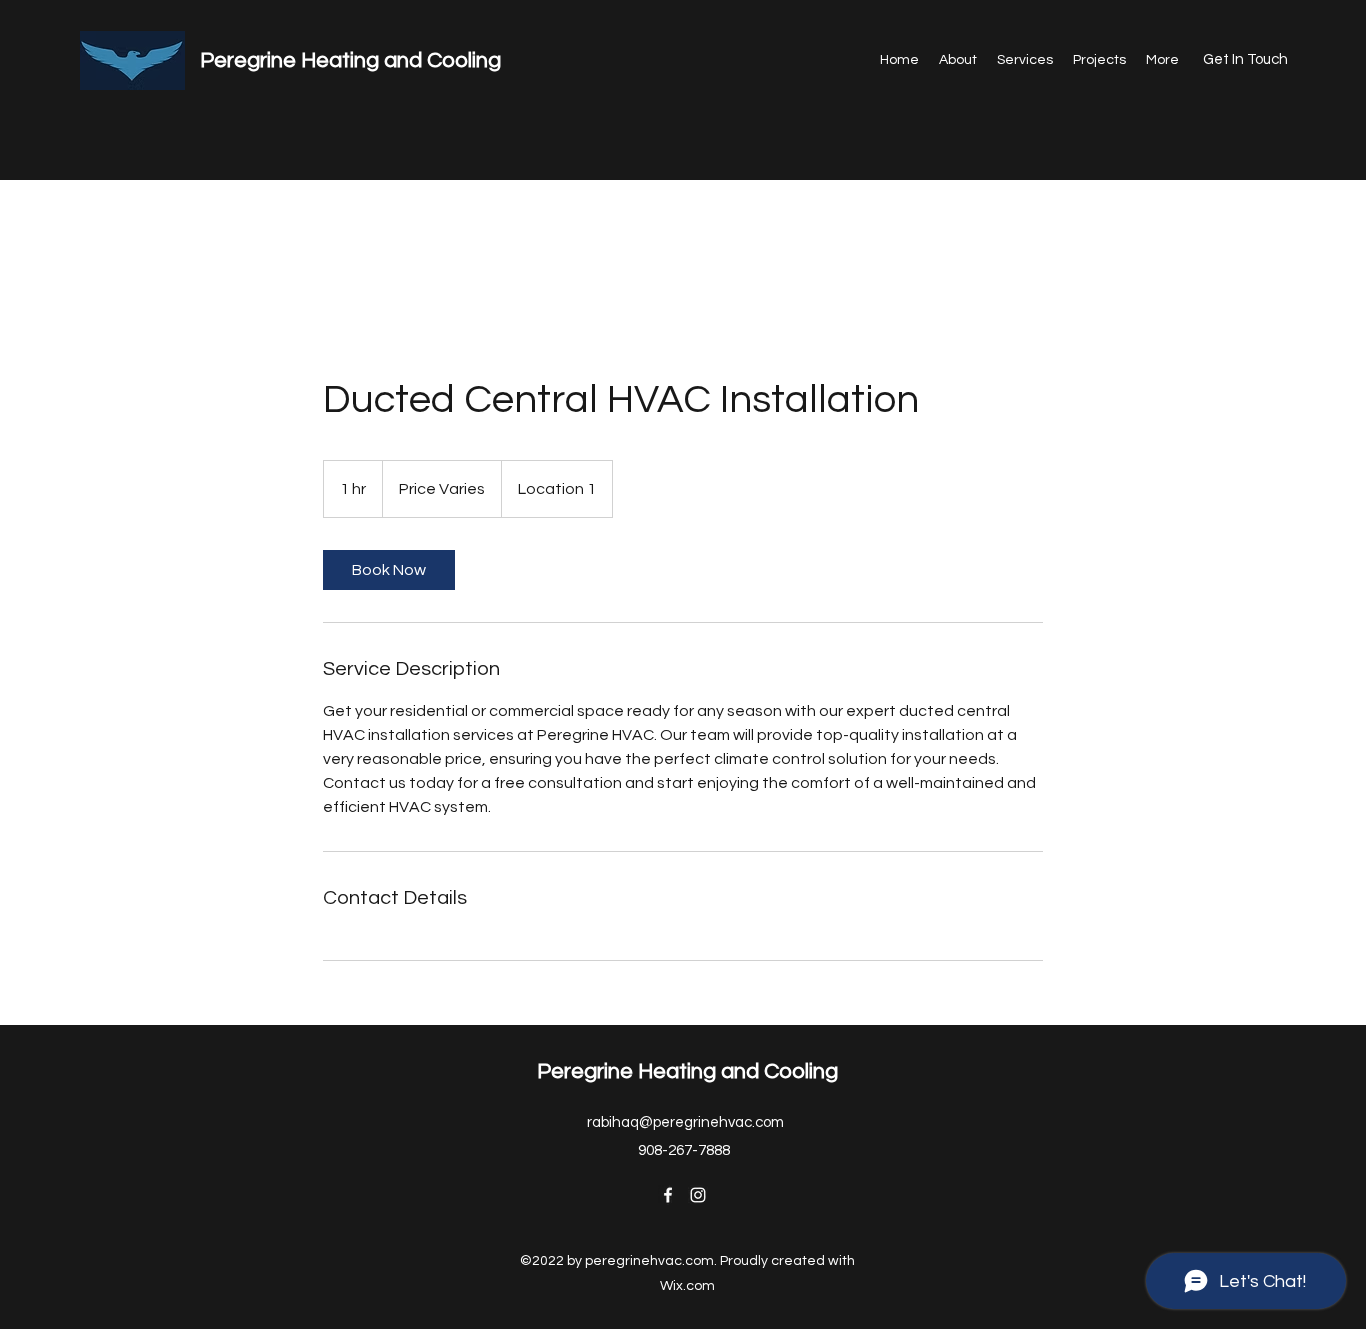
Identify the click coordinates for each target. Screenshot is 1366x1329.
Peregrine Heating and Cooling (350, 60)
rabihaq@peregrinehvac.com (685, 1122)
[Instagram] (698, 1195)
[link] (389, 570)
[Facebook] (668, 1195)
